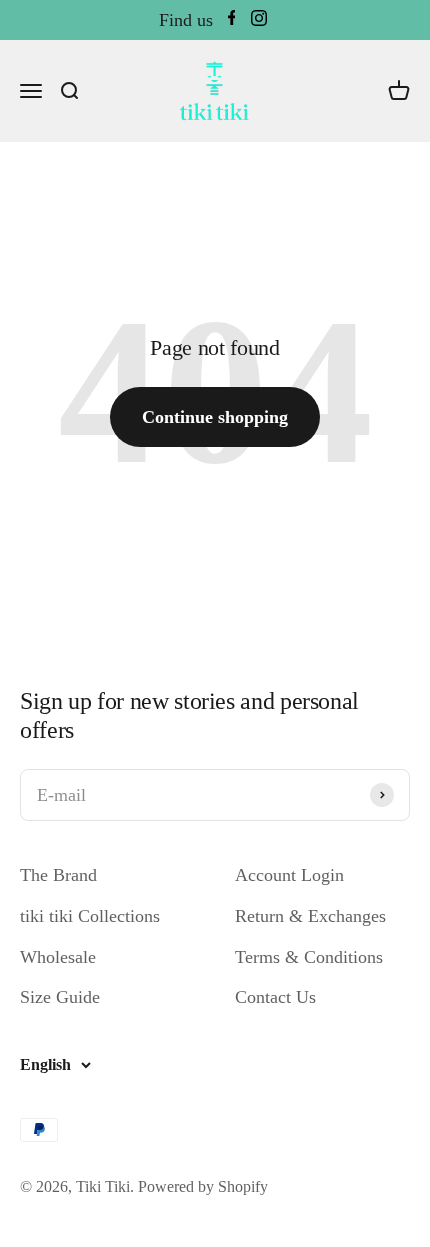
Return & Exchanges (310, 916)
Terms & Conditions (309, 957)
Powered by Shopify (203, 1186)
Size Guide (60, 997)
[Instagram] (259, 20)
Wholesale (58, 957)
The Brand (58, 875)
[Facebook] (232, 20)
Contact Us (275, 997)
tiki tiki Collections (90, 916)
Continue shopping (215, 417)
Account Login (289, 875)
